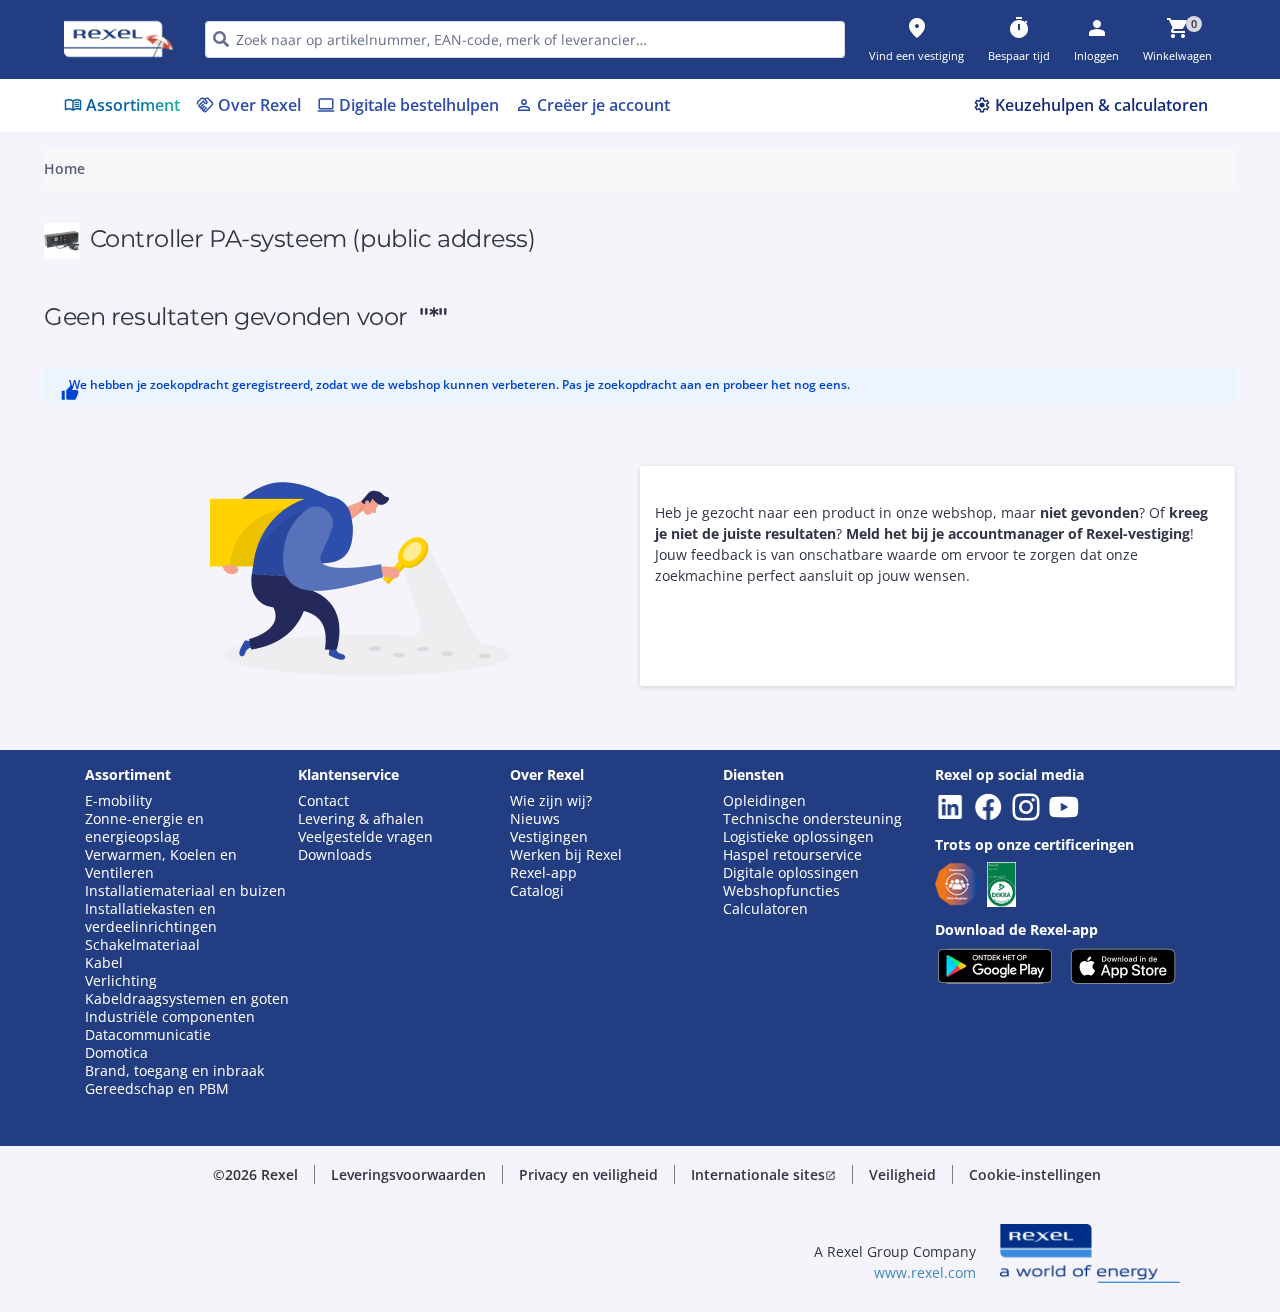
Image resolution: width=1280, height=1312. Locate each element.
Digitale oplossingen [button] (791, 873)
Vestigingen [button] (549, 837)
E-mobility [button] (118, 801)
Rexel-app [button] (543, 873)
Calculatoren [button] (765, 909)
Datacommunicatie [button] (148, 1035)
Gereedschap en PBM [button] (157, 1089)
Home (64, 169)
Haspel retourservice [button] (792, 855)
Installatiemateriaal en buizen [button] (185, 891)
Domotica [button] (116, 1053)
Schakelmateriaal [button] (142, 945)
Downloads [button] (335, 855)
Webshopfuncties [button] (781, 891)
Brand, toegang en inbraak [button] (174, 1071)
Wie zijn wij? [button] (551, 801)
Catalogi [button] (537, 891)
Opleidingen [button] (764, 801)
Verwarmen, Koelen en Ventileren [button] (161, 864)
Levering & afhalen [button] (361, 819)
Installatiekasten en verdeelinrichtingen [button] (151, 918)
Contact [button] (323, 801)
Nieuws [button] (535, 819)
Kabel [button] (104, 963)
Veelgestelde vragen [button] (365, 837)
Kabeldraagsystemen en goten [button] (187, 999)
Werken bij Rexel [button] (566, 855)
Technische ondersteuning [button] (812, 819)
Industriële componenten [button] (170, 1017)
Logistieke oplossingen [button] (798, 837)
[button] (408, 1175)
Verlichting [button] (121, 981)
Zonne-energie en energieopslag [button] (144, 828)
